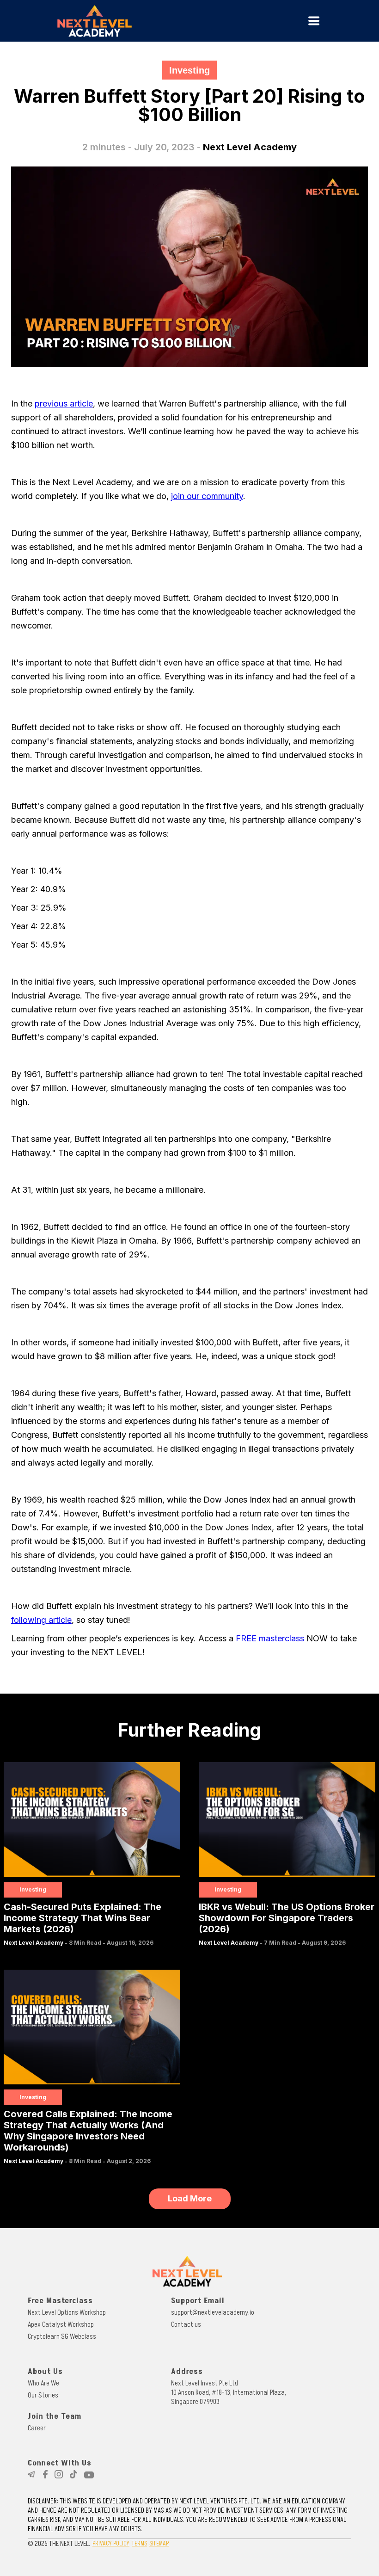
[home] (152, 21)
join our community (207, 496)
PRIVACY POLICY (111, 2543)
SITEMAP (159, 2543)
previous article (64, 404)
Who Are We (43, 2383)
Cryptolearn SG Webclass (62, 2336)
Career (37, 2428)
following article (41, 1620)
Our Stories (43, 2395)
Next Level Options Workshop (67, 2312)
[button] (314, 21)
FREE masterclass (270, 1638)
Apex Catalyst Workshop (61, 2324)
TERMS (139, 2543)
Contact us (186, 2324)
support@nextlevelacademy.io (213, 2312)
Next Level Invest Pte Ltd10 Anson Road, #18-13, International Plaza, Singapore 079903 (229, 2392)
